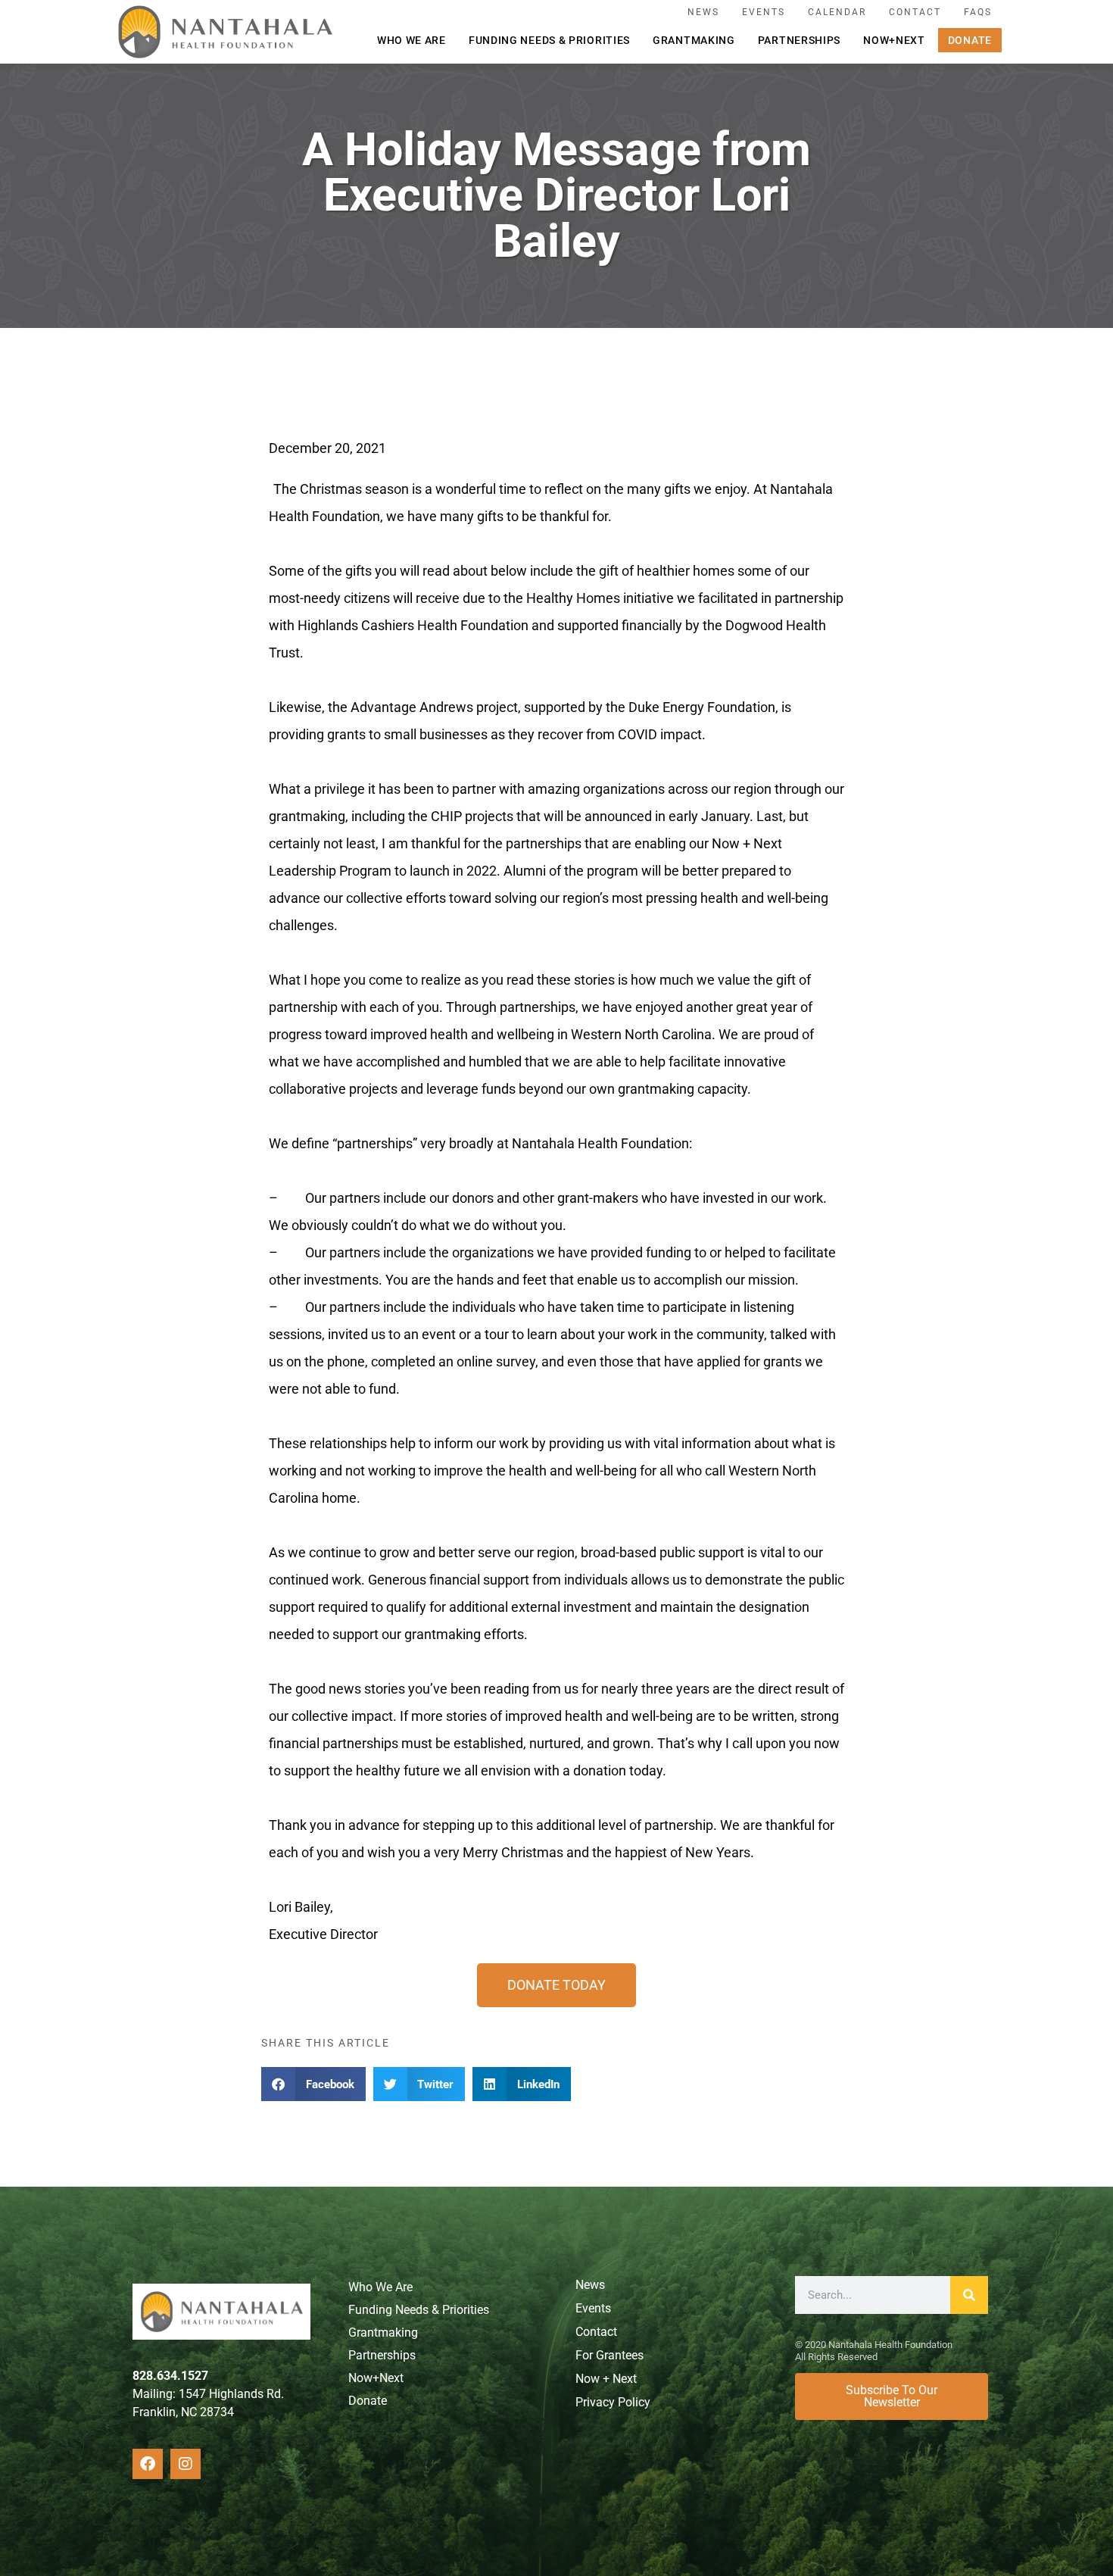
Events (764, 12)
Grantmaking (694, 40)
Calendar (837, 12)
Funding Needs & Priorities (549, 40)
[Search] (969, 2295)
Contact (915, 12)
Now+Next (894, 40)
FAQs (978, 12)
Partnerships (799, 40)
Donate (970, 40)
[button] (313, 2084)
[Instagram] (185, 2464)
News (703, 12)
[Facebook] (148, 2464)
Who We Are (412, 40)
